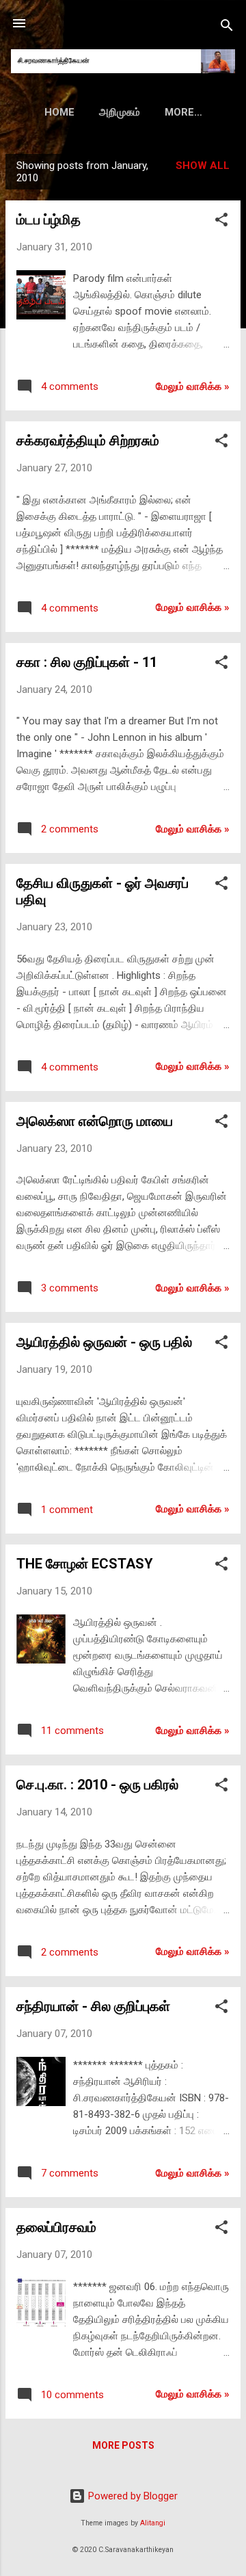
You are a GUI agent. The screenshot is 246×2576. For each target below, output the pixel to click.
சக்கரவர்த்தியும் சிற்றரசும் (88, 441)
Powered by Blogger (132, 2496)
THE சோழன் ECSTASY (85, 1564)
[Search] (227, 28)
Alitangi (153, 2523)
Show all (203, 166)
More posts (123, 2445)
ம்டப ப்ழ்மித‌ (49, 220)
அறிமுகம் (120, 112)
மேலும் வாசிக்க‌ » (193, 386)
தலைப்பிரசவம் (56, 2227)
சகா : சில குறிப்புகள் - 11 (87, 662)
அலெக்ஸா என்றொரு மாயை (95, 1121)
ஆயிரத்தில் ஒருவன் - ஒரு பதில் (104, 1342)
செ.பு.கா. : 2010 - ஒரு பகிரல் (97, 1785)
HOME (59, 112)
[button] (221, 222)
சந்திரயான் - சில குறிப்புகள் (93, 2006)
